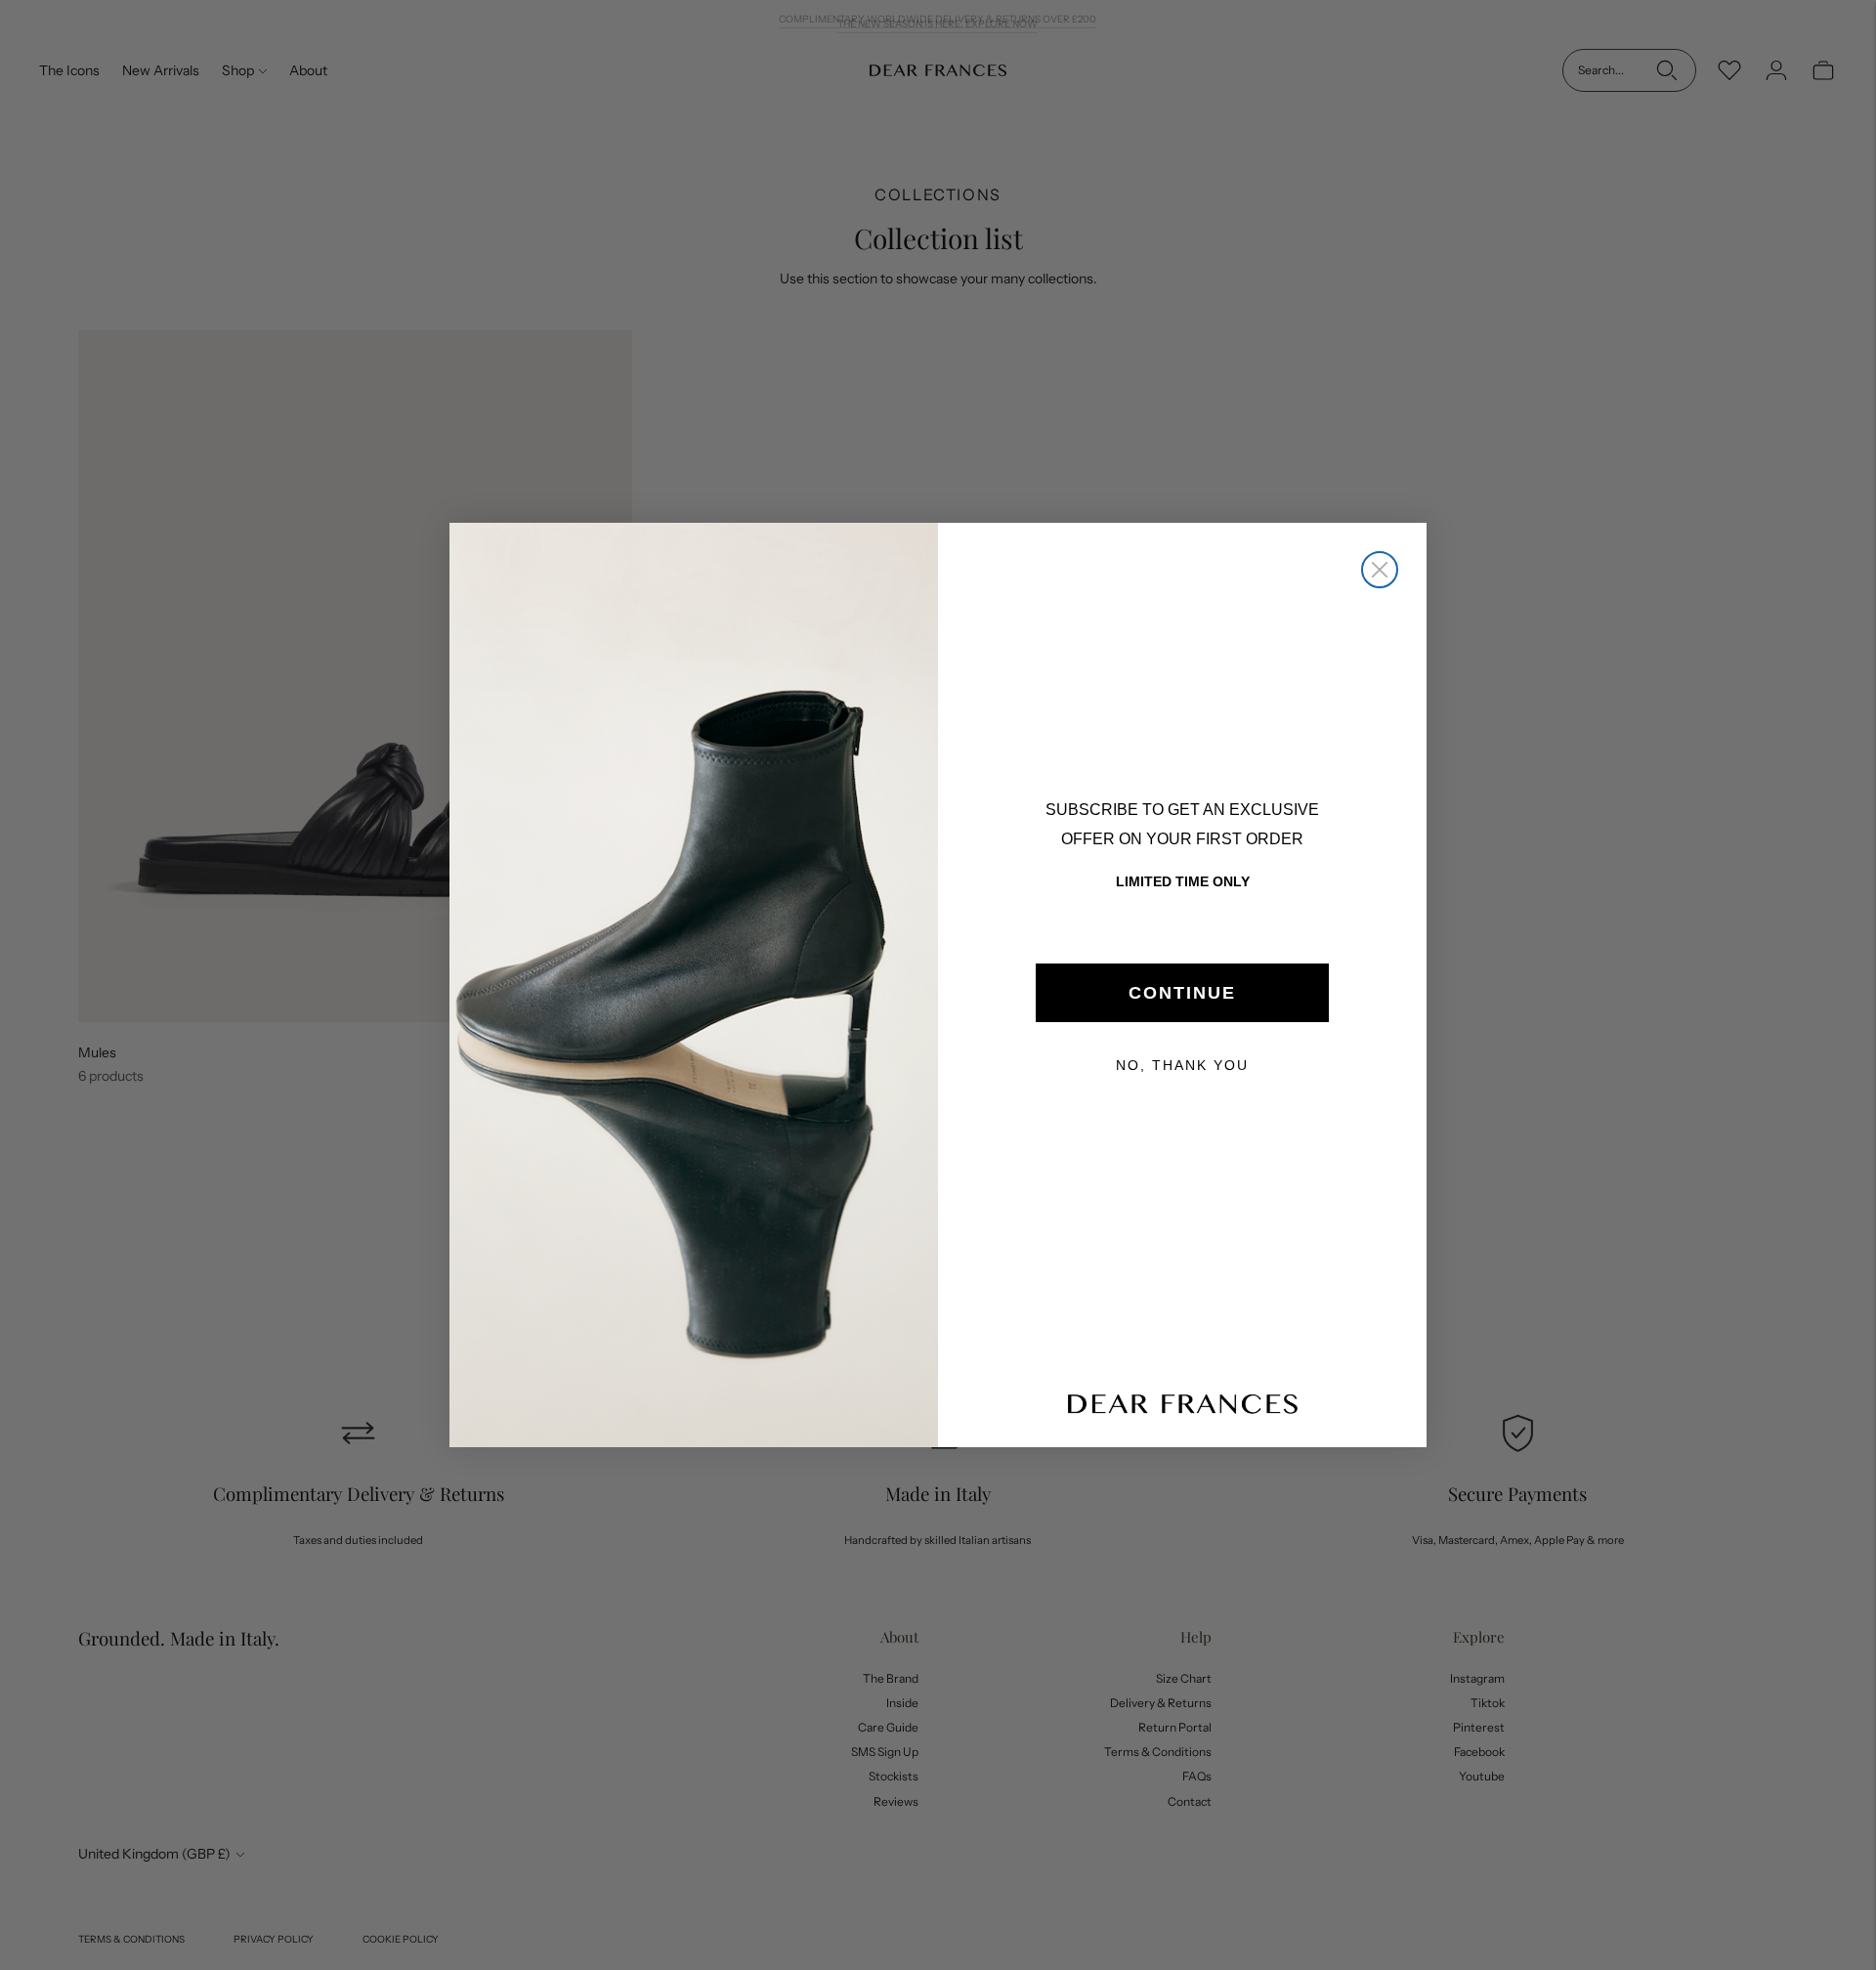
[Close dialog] (1380, 570)
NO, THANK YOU (1182, 1065)
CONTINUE (1182, 993)
